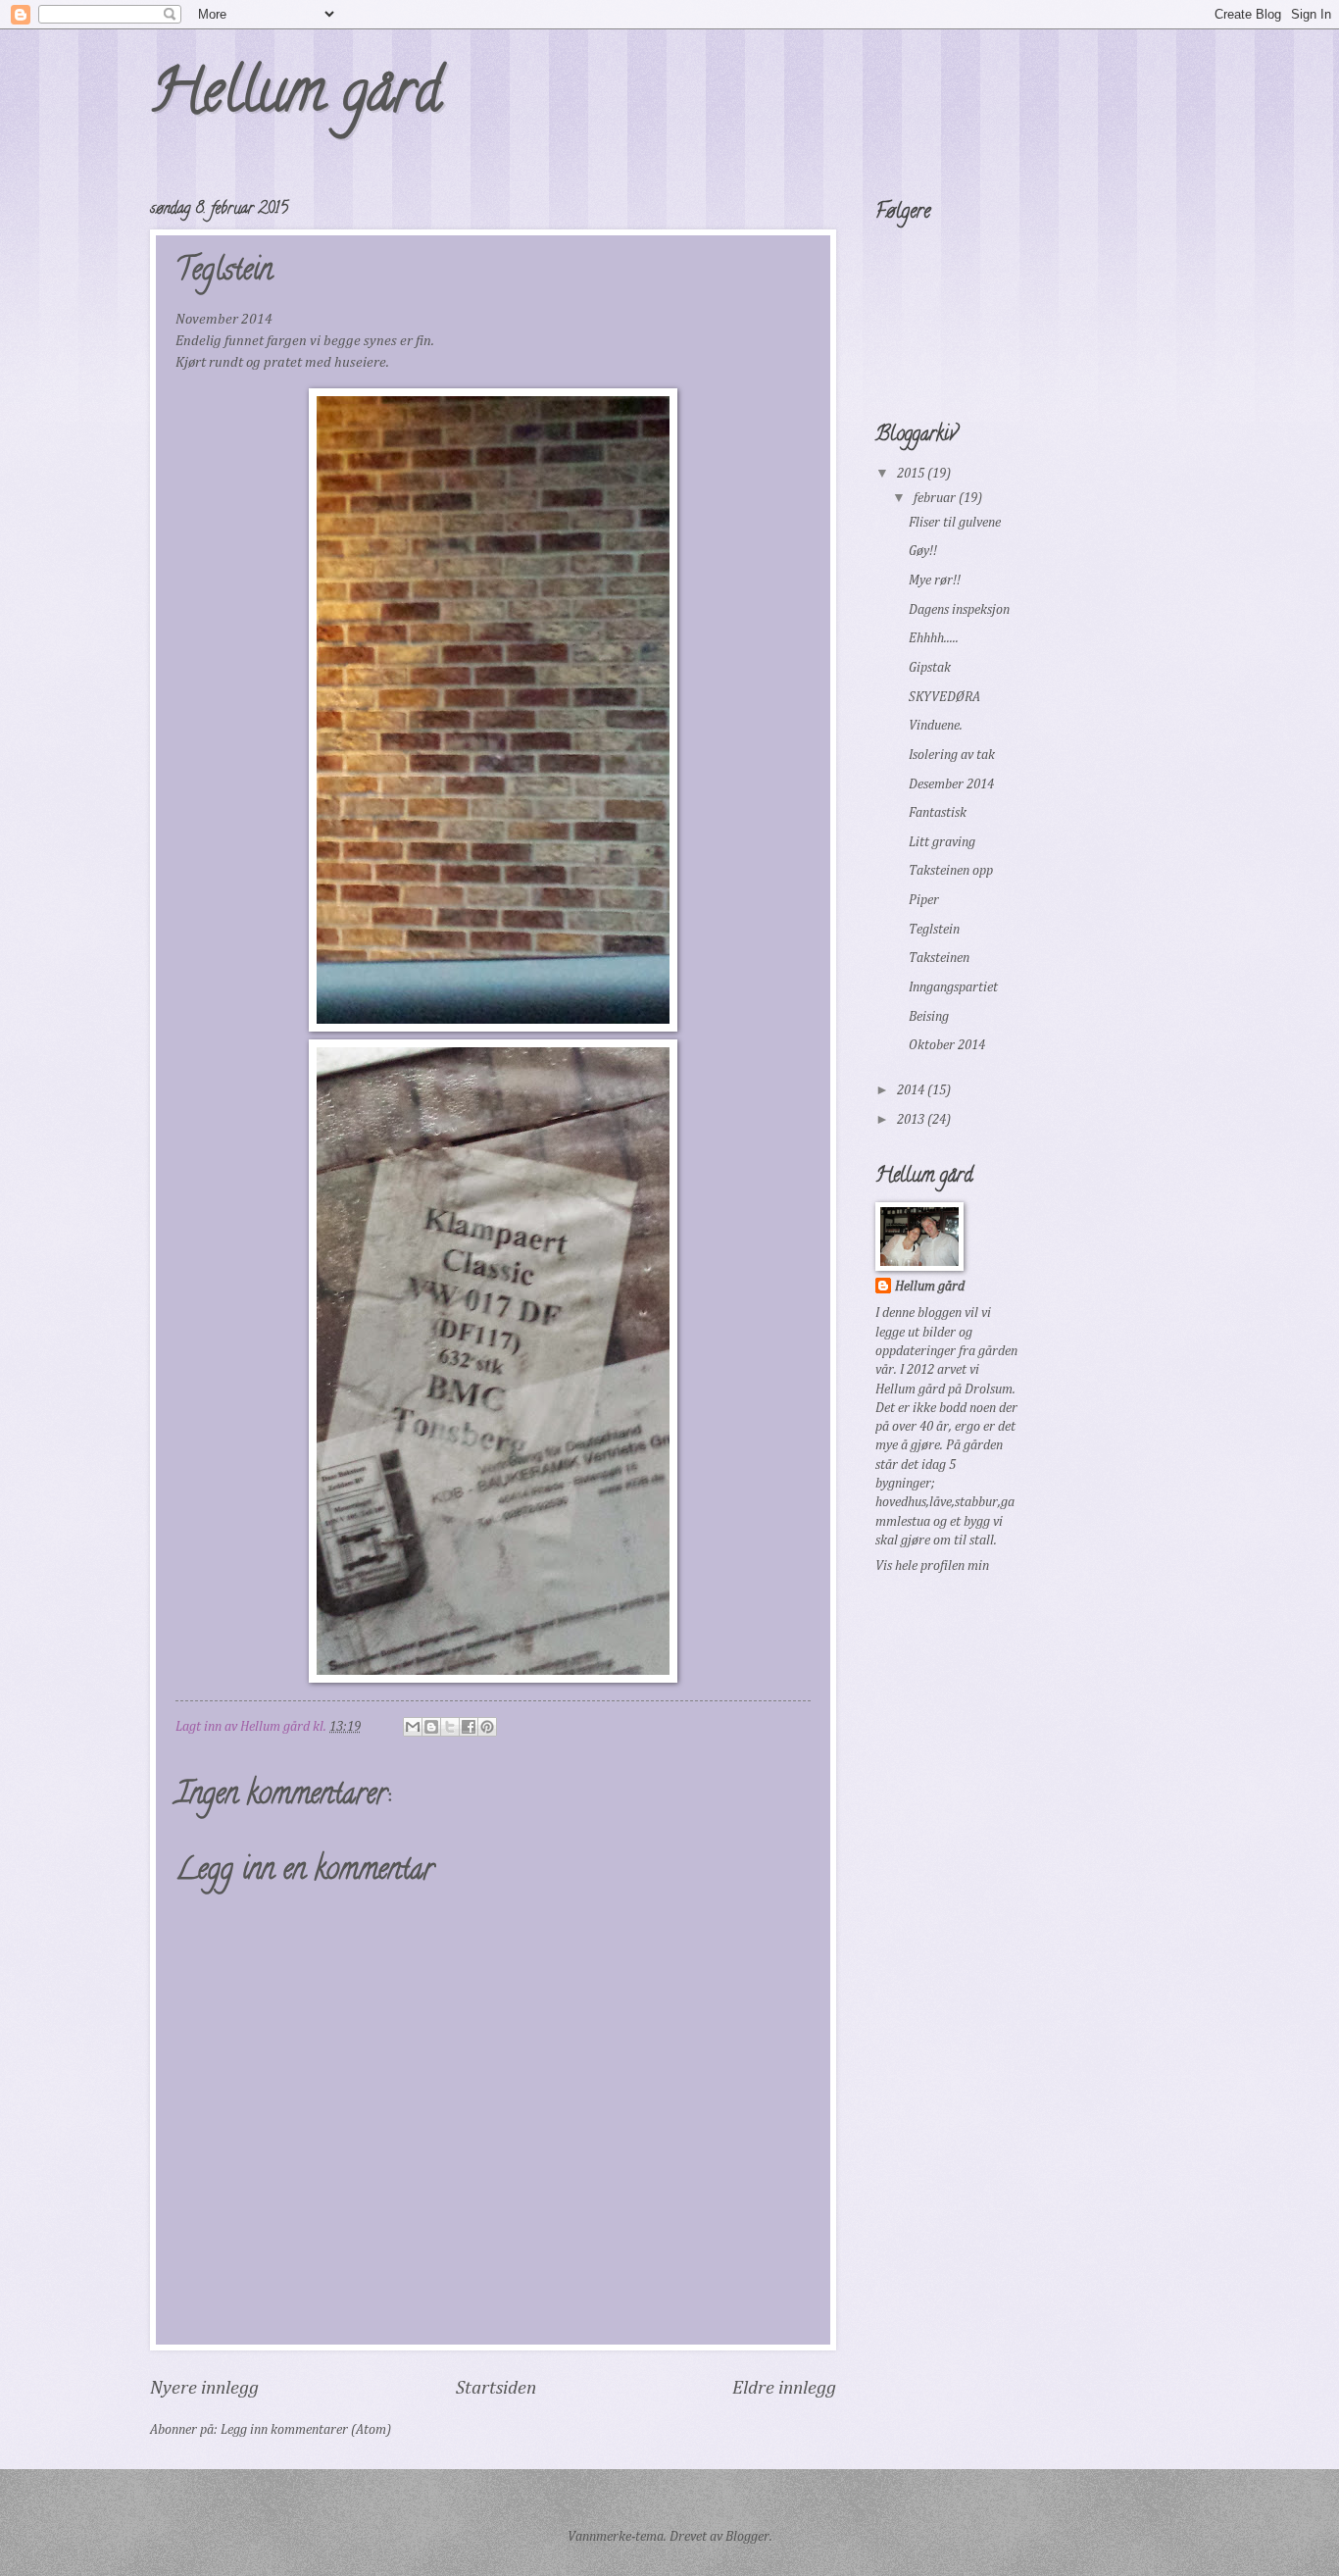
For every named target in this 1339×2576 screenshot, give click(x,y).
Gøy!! (923, 551)
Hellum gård (296, 97)
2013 (912, 1120)
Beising (929, 1017)
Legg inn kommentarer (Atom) (306, 2430)
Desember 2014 (951, 784)
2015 (912, 474)
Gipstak (930, 668)
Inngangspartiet (953, 987)
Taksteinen (939, 958)
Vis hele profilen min (932, 1566)
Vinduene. (936, 726)
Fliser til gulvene (955, 523)
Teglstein (934, 930)
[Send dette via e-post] (413, 1727)
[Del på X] (450, 1727)
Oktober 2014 (947, 1045)
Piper (924, 900)
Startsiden (496, 2388)
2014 (912, 1090)
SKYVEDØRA (944, 697)
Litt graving (942, 842)
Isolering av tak (952, 755)
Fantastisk (938, 813)
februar (936, 498)
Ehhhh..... (934, 638)
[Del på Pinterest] (487, 1727)
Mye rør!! (935, 581)
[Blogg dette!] (431, 1727)
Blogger (747, 2537)
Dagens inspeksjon (959, 610)
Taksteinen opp (951, 871)
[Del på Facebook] (469, 1727)
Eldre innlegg (784, 2388)
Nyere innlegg (204, 2388)
